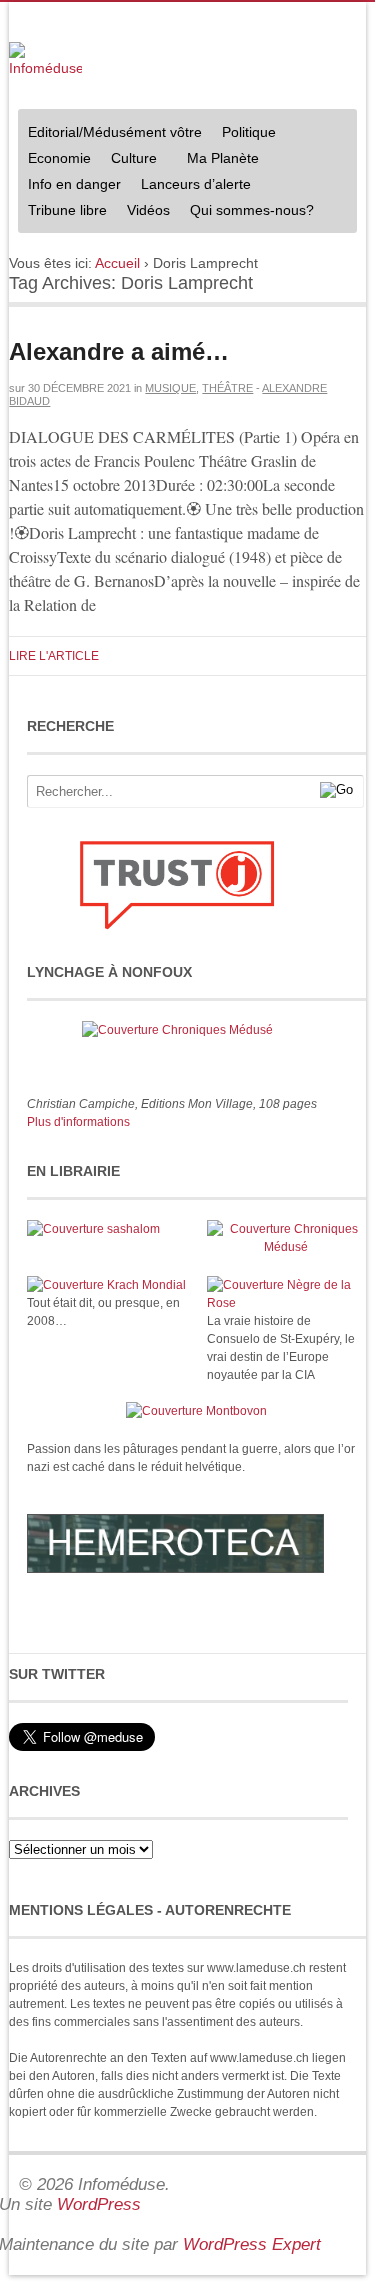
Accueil (117, 263)
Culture (129, 160)
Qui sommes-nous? (247, 212)
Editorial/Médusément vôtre (115, 132)
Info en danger (74, 184)
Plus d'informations (78, 1122)
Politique (244, 134)
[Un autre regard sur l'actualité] (45, 60)
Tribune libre (67, 210)
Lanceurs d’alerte (196, 184)
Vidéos (148, 210)
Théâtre (227, 388)
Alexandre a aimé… (119, 351)
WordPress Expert (252, 2244)
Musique (170, 388)
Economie (59, 158)
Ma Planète (223, 158)
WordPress (99, 2204)
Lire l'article (54, 656)
